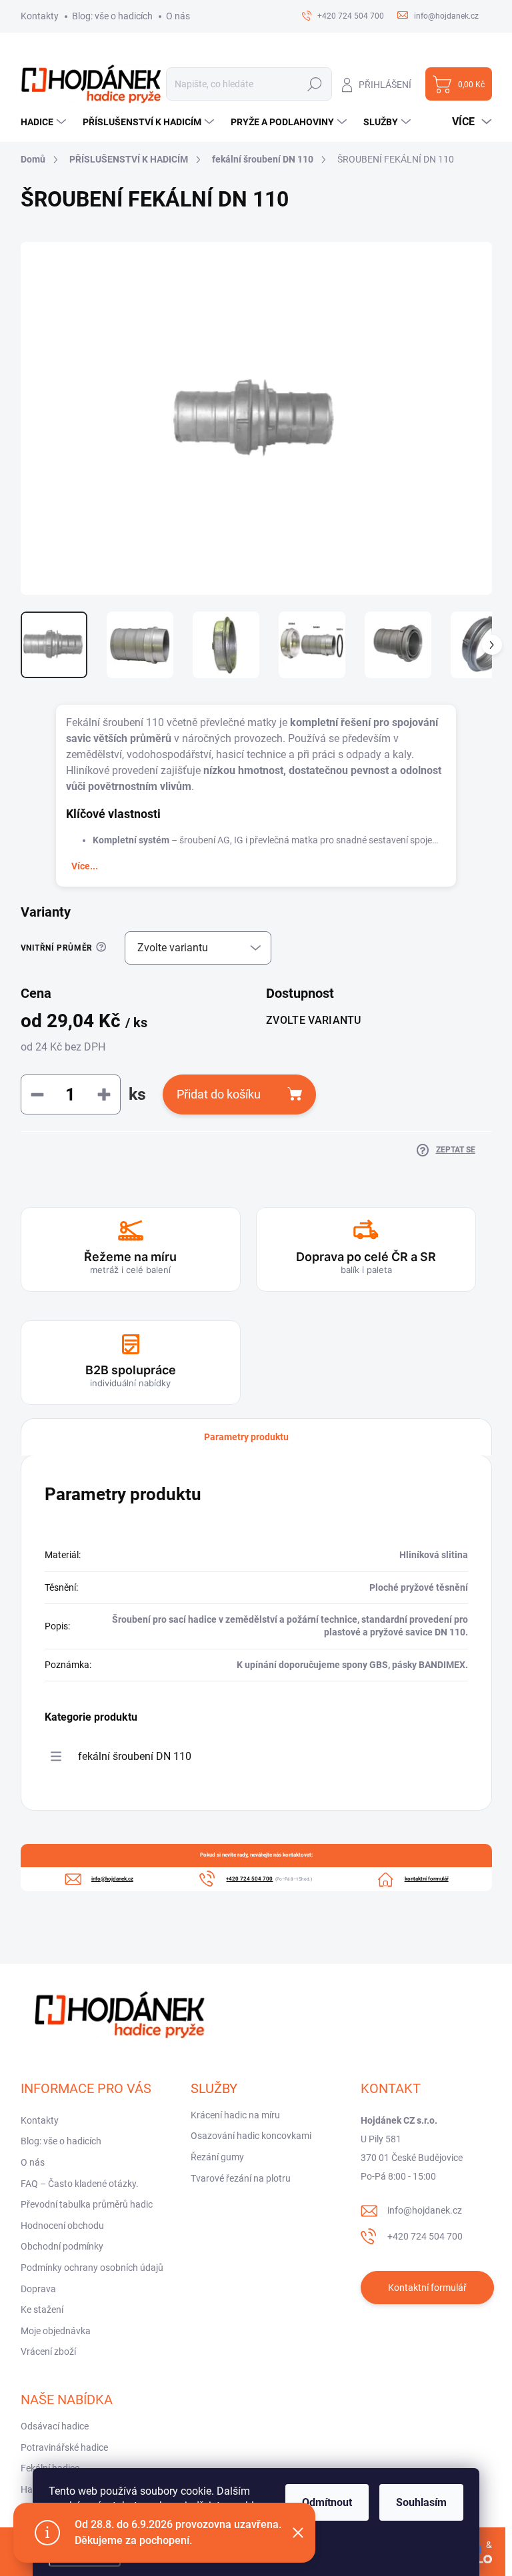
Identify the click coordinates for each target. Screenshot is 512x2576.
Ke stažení (42, 2310)
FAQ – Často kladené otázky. (80, 2184)
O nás (178, 16)
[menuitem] (45, 122)
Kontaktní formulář (427, 2288)
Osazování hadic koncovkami (251, 2136)
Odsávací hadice (55, 2426)
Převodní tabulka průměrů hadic (87, 2204)
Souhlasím (421, 2502)
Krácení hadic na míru (235, 2115)
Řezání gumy (217, 2157)
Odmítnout (327, 2502)
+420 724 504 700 (425, 2236)
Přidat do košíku (219, 1094)
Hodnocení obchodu (62, 2226)
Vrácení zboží (48, 2352)
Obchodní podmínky (62, 2246)
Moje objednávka (56, 2331)
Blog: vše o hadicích (112, 16)
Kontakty (40, 16)
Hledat (314, 84)
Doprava (38, 2289)
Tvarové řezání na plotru (241, 2178)
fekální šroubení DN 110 (135, 1756)
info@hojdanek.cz (425, 2210)
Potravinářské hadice (64, 2447)
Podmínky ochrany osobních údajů (92, 2268)
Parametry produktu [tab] (246, 1437)
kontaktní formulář (427, 1879)
